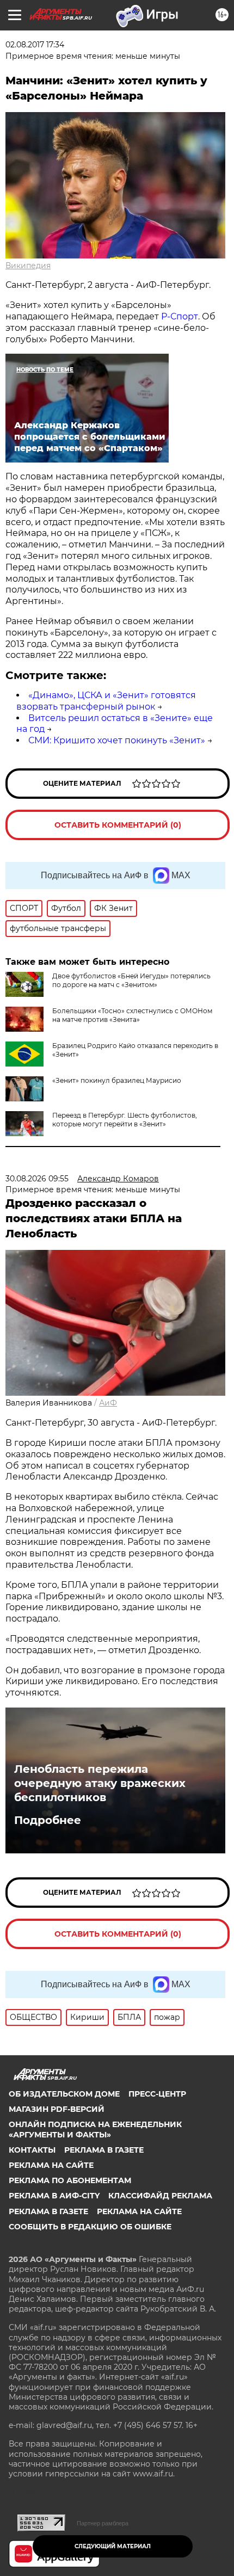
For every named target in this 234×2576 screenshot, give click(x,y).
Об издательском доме (64, 2094)
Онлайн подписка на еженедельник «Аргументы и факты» (95, 2129)
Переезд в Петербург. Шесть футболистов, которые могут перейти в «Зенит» (125, 1120)
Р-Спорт (180, 316)
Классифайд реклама (160, 2196)
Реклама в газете (104, 2150)
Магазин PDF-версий (57, 2109)
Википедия (28, 266)
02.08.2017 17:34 (35, 45)
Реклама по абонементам (70, 2180)
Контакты (32, 2150)
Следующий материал (113, 2546)
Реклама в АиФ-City (54, 2196)
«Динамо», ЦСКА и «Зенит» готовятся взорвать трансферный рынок (106, 701)
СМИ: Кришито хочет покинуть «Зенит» (117, 740)
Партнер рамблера (103, 2523)
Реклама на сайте (51, 2165)
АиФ (108, 1403)
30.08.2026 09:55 (37, 1179)
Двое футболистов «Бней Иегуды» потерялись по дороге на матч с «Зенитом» (131, 980)
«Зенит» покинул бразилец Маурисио (117, 1080)
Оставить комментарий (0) (118, 825)
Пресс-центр (157, 2094)
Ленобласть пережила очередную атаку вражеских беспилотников (100, 1783)
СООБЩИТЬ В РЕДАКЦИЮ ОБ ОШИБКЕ (90, 2227)
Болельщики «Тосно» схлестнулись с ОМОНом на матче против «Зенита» (132, 1015)
